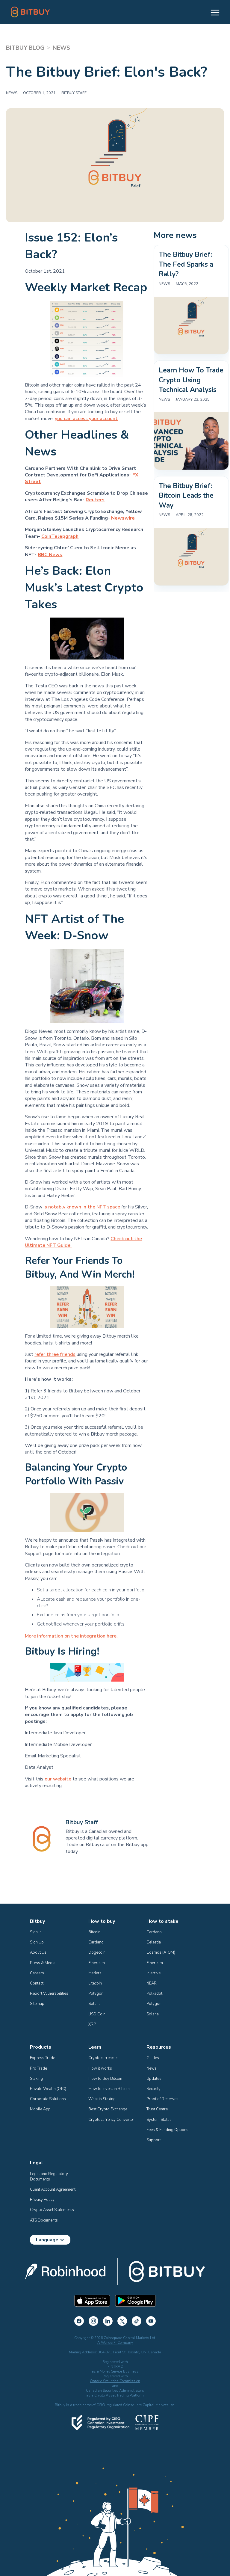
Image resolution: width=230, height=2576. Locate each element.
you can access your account (86, 419)
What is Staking (102, 2099)
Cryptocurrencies (103, 2058)
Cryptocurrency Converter (111, 2120)
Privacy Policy (42, 2200)
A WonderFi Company (115, 2343)
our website (58, 1779)
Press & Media (43, 1963)
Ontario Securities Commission (115, 2381)
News (152, 2068)
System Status (159, 2120)
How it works (100, 2068)
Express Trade (43, 2058)
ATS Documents (44, 2220)
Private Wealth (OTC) (48, 2089)
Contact (37, 1983)
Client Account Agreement (53, 2189)
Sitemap (37, 2004)
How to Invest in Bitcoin (109, 2089)
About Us (38, 1952)
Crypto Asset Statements (52, 2210)
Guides (153, 2058)
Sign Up (37, 1942)
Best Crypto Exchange (108, 2109)
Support (154, 2140)
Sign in (36, 1932)
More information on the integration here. (71, 1636)
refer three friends (55, 1354)
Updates (154, 2079)
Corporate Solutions (48, 2099)
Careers (37, 1973)
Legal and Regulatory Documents (49, 2177)
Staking (36, 2079)
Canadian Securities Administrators (115, 2391)
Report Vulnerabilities (49, 1994)
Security (153, 2089)
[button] (212, 12)
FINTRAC (115, 2367)
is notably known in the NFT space (82, 1207)
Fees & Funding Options (167, 2130)
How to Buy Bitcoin (105, 2079)
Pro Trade (38, 2068)
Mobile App (40, 2109)
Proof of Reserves (162, 2099)
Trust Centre (157, 2109)
